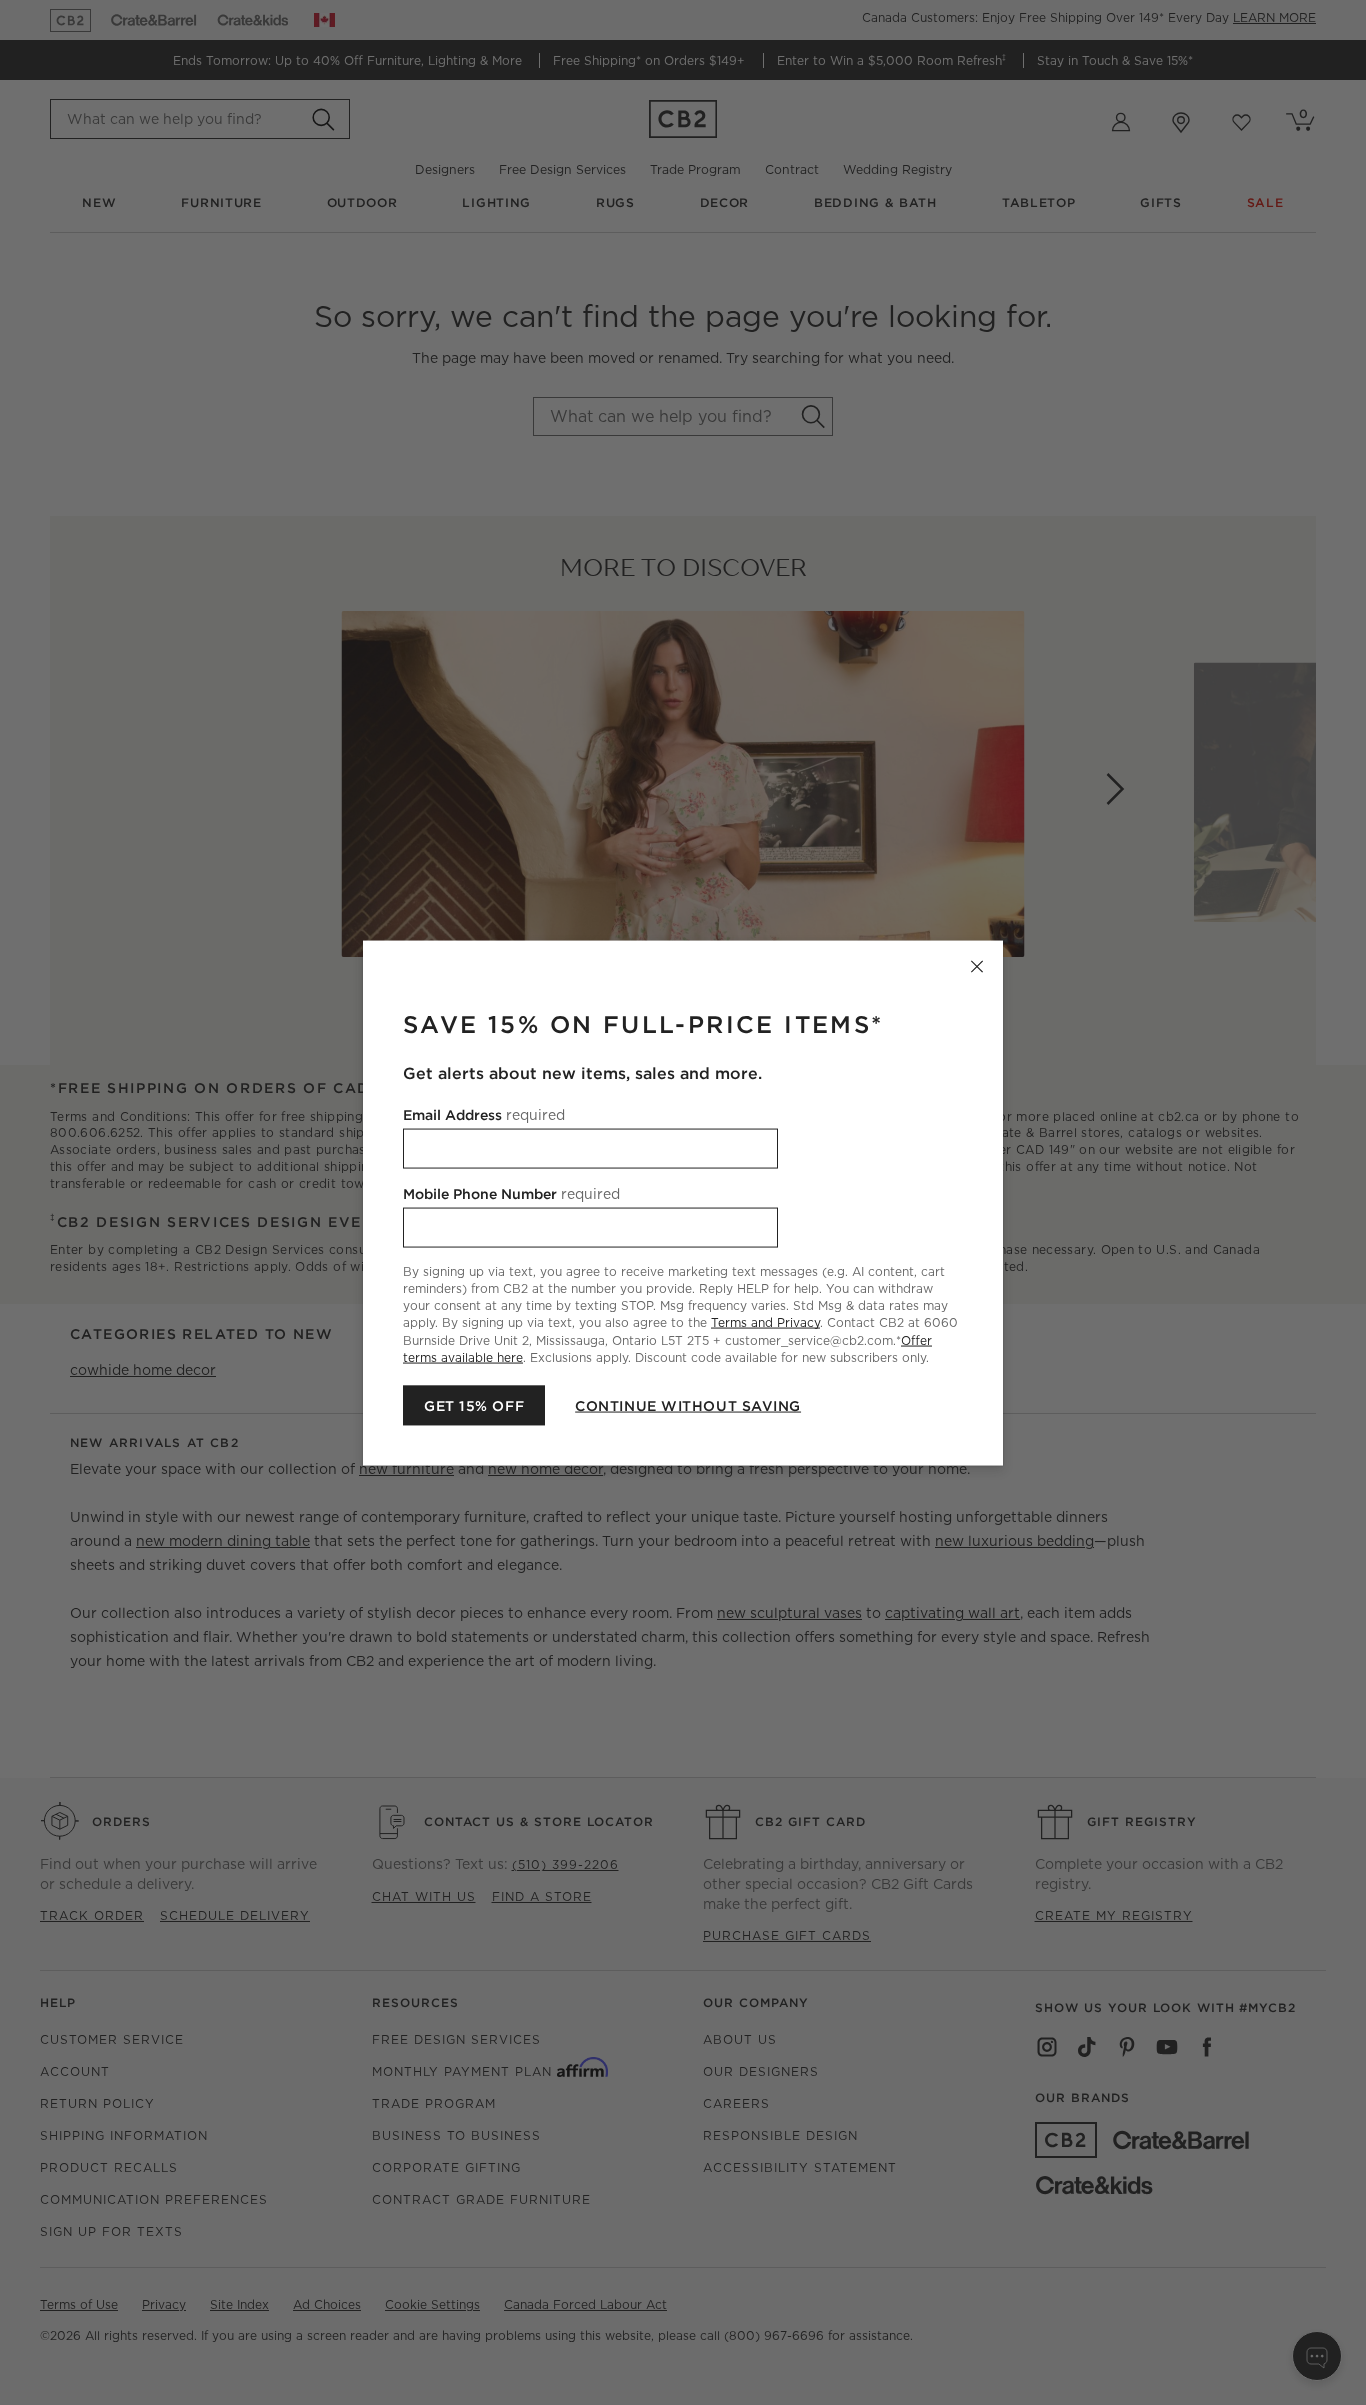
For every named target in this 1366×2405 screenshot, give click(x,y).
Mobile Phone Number (511, 1193)
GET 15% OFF (474, 1405)
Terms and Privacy (765, 1322)
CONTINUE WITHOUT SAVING (688, 1405)
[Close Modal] (977, 966)
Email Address (484, 1114)
